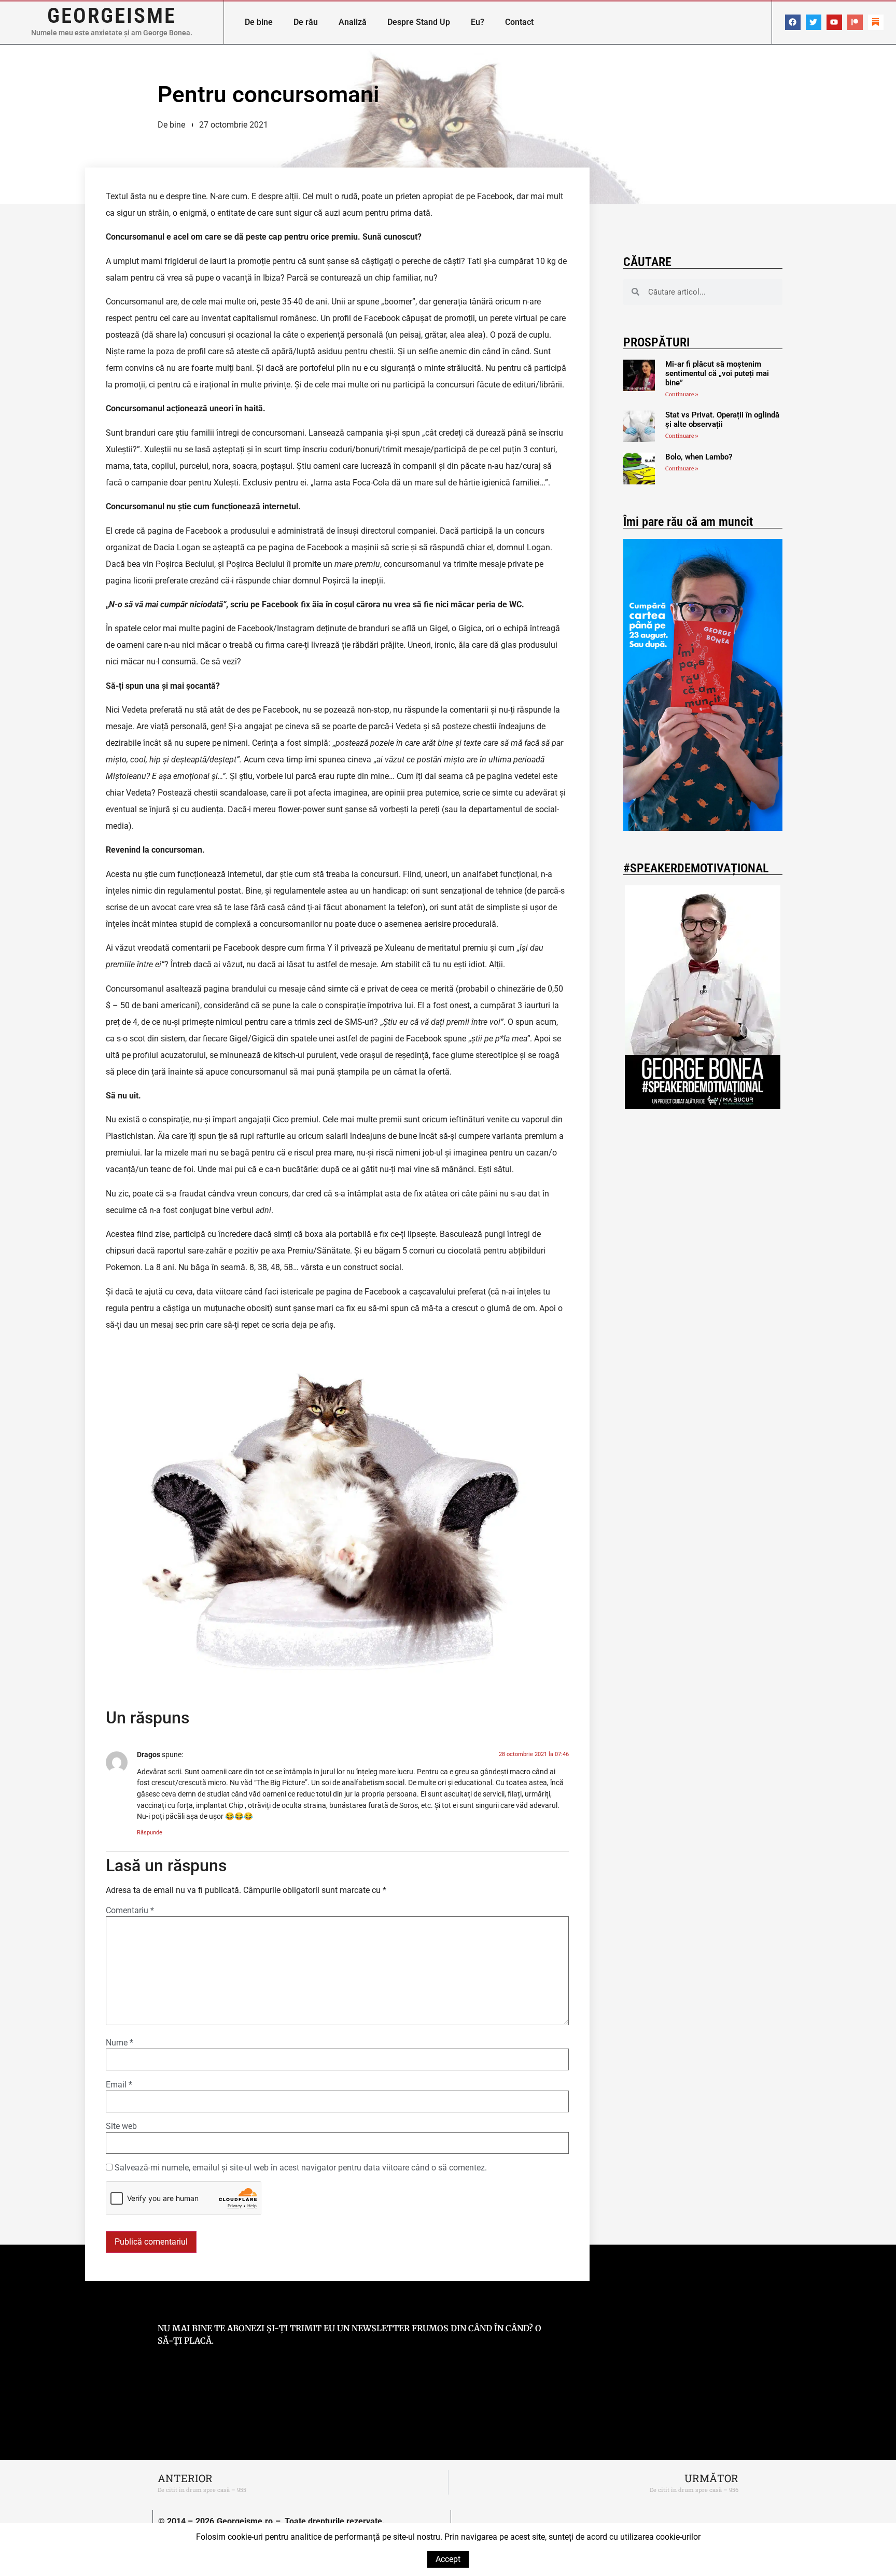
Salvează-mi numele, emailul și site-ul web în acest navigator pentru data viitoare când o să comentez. (301, 2168)
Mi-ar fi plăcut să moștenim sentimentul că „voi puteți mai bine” (717, 373)
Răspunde (150, 1833)
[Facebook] (793, 22)
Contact (519, 22)
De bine (259, 22)
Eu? (478, 22)
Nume (120, 2043)
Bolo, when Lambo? (699, 457)
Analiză (353, 22)
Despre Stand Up (419, 22)
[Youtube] (834, 22)
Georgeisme (112, 16)
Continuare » (682, 394)
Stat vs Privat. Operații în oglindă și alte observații (722, 420)
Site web (121, 2126)
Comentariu (130, 1911)
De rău (306, 22)
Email (119, 2085)
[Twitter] (814, 22)
